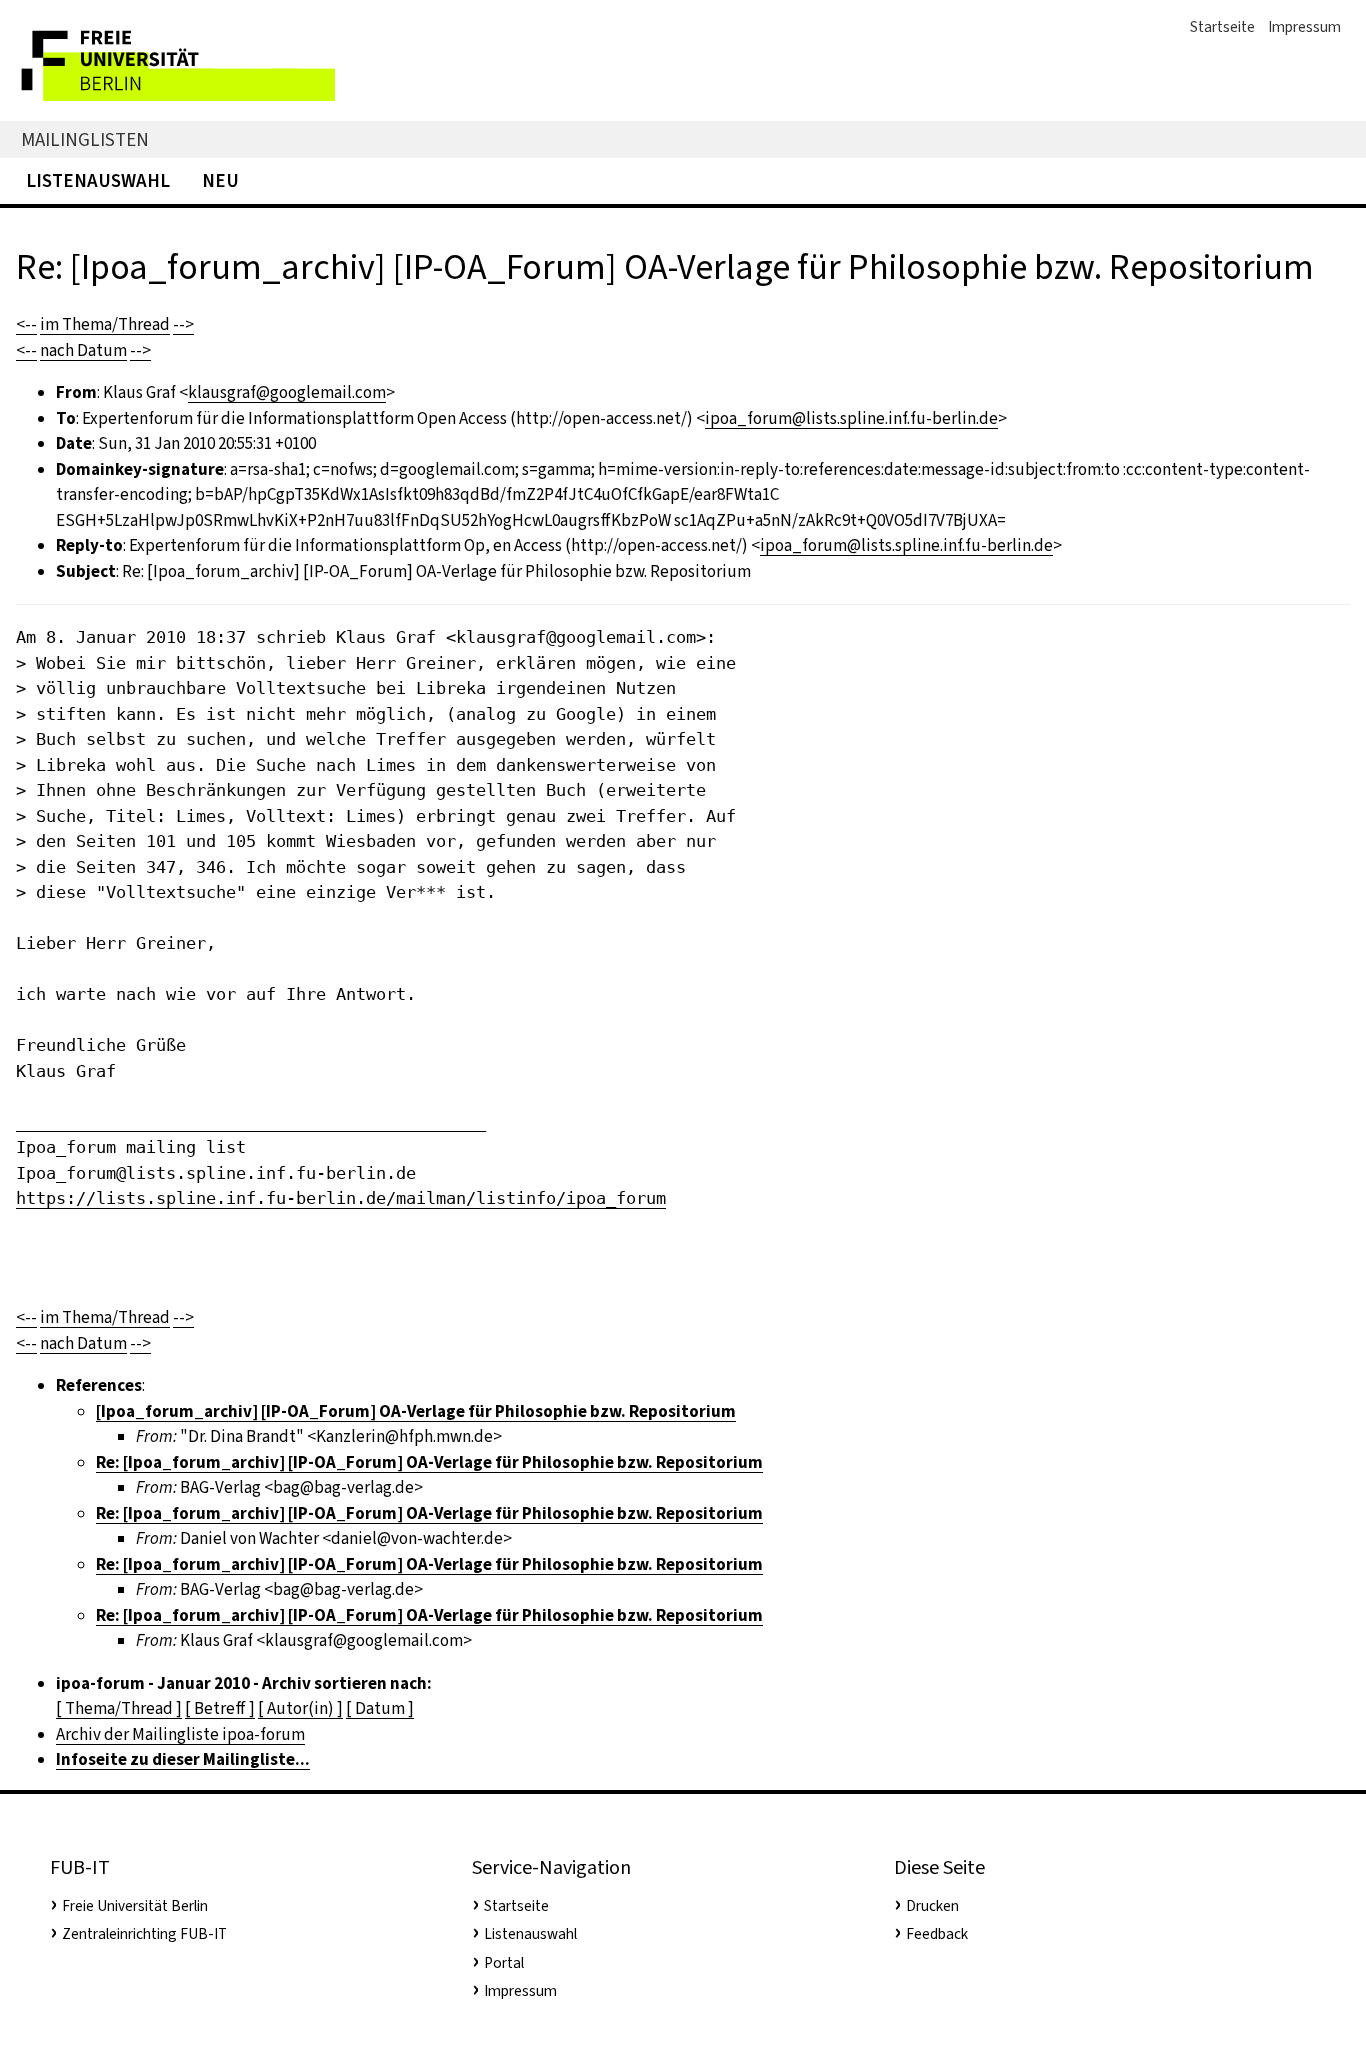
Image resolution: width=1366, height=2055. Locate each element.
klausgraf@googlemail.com (287, 392)
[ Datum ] (380, 1708)
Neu (220, 180)
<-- (26, 324)
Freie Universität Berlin (135, 1906)
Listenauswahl (98, 180)
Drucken (932, 1906)
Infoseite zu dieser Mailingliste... (183, 1759)
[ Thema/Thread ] (119, 1708)
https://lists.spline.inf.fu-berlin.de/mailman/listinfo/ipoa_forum (341, 1198)
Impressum (1304, 27)
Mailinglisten (85, 139)
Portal (504, 1963)
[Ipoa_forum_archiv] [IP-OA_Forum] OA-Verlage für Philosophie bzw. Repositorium (416, 1411)
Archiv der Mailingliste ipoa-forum (180, 1734)
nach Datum (83, 350)
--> (183, 324)
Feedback (937, 1934)
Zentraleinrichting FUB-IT (144, 1934)
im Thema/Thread (105, 324)
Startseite (1222, 27)
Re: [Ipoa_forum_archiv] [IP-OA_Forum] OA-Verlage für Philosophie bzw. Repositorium (429, 1462)
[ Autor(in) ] (300, 1708)
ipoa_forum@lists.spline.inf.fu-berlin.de (851, 418)
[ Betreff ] (220, 1708)
